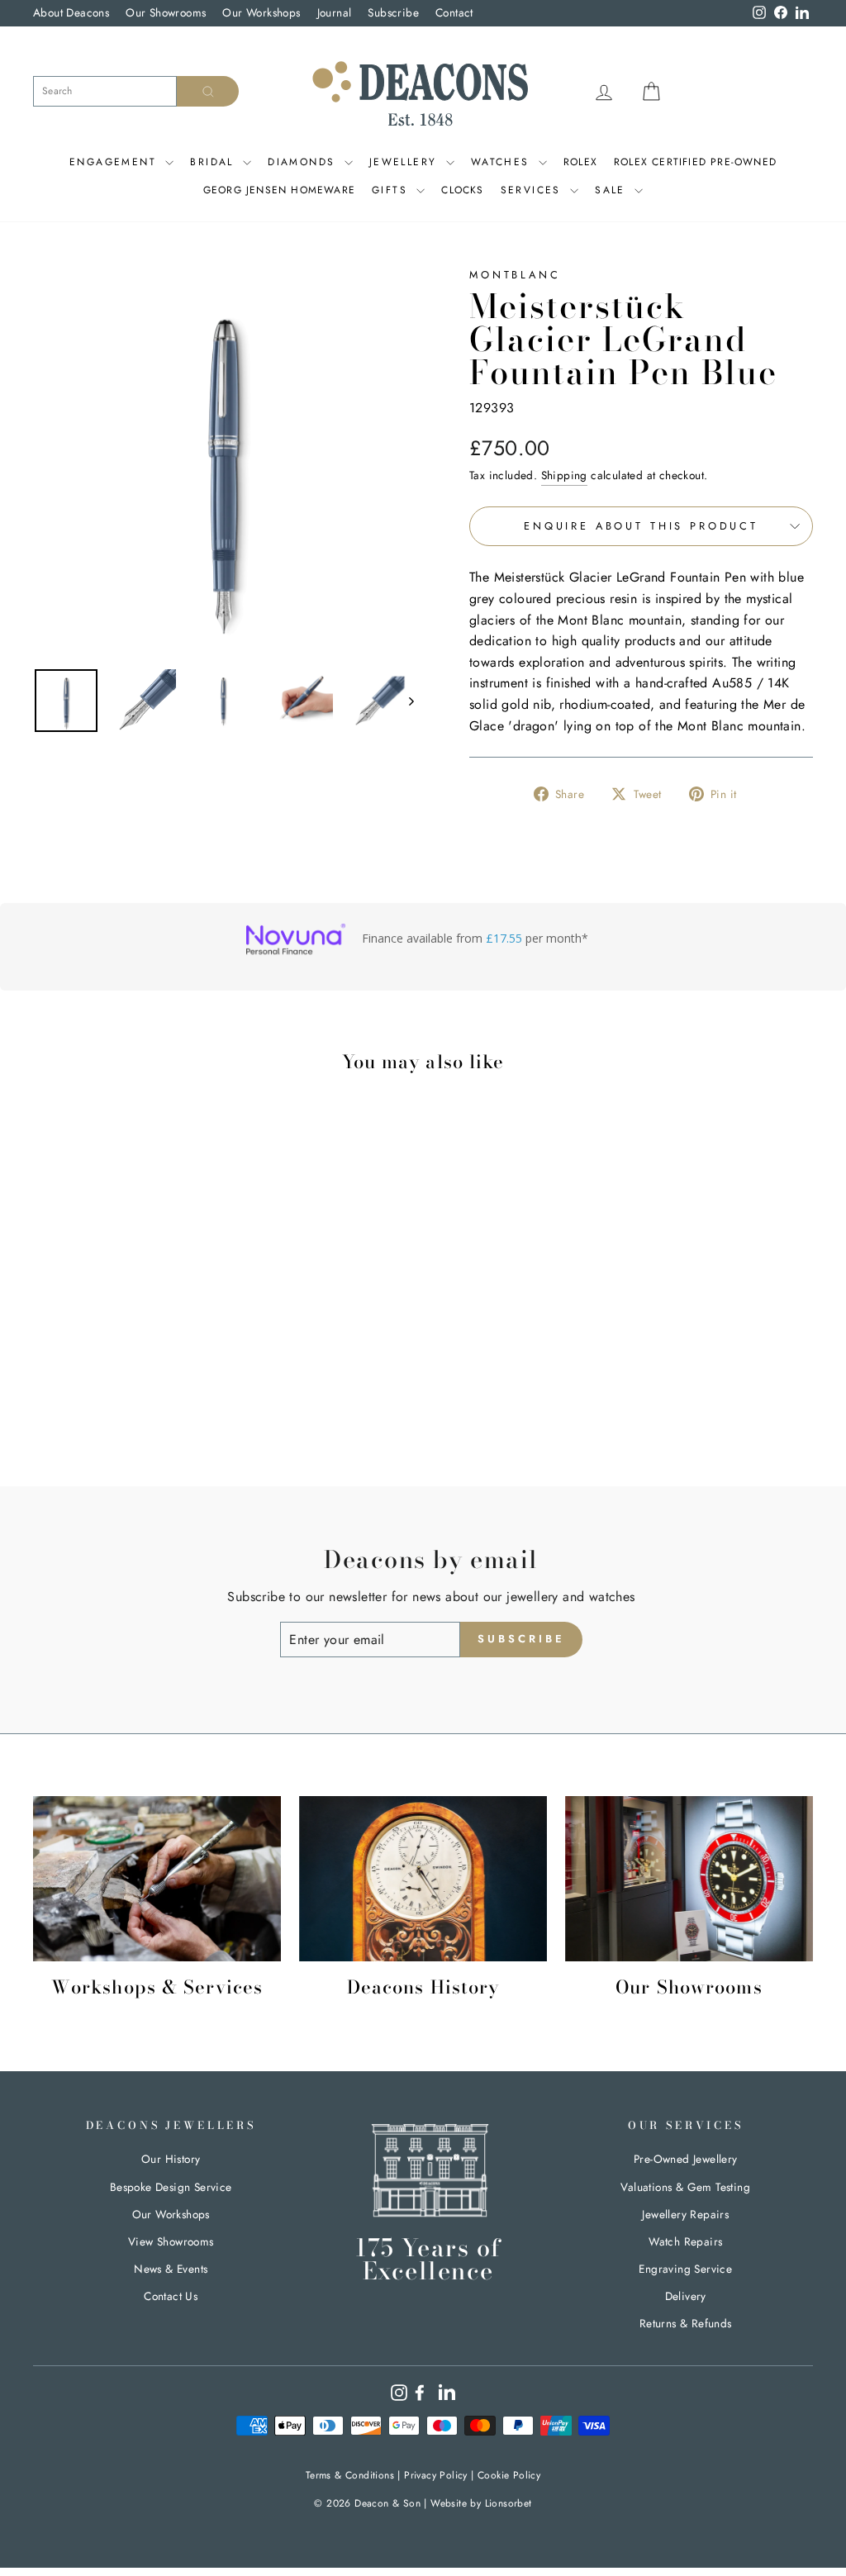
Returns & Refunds (686, 2323)
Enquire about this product (641, 526)
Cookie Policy (509, 2475)
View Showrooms (171, 2241)
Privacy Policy (436, 2475)
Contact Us (171, 2296)
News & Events (171, 2269)
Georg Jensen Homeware (279, 190)
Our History (171, 2159)
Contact (454, 12)
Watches (503, 162)
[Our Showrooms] (689, 1879)
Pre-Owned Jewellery (686, 2159)
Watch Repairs (685, 2241)
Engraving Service (685, 2269)
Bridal (214, 162)
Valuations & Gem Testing (685, 2187)
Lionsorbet (509, 2503)
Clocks (462, 190)
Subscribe (393, 12)
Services (534, 190)
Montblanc (515, 275)
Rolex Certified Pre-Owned (695, 162)
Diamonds (304, 162)
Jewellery (406, 162)
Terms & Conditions (350, 2475)
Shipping (564, 475)
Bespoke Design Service (171, 2187)
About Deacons (71, 12)
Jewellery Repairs (685, 2214)
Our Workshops (261, 12)
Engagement (115, 162)
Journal (335, 12)
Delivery (686, 2296)
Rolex (580, 162)
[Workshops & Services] (157, 1879)
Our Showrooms (166, 12)
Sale (613, 190)
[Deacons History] (423, 1879)
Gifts (392, 190)
